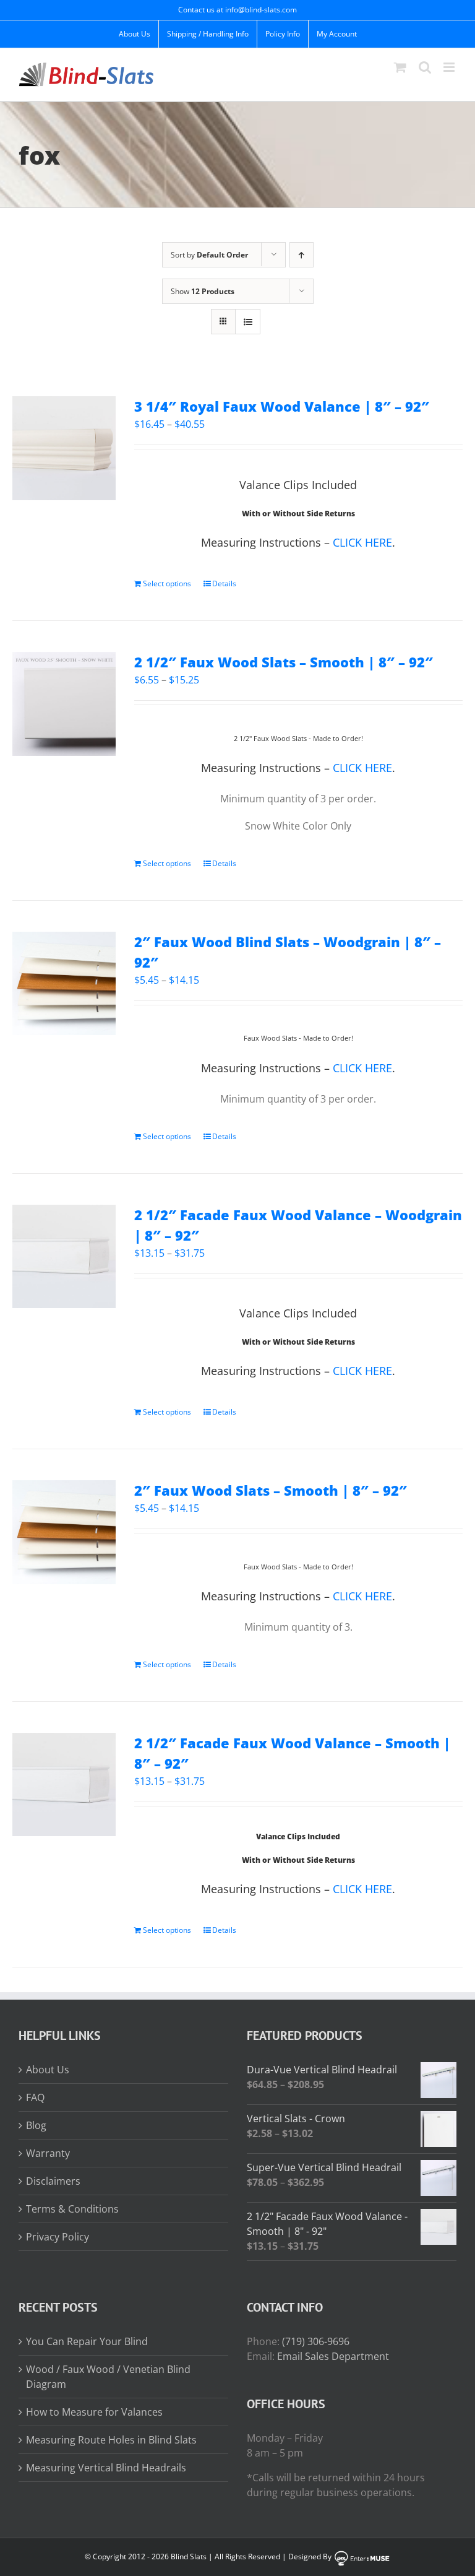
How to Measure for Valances (94, 2412)
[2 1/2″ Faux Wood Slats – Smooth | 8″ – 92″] (64, 704)
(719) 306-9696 (316, 2341)
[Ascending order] (302, 255)
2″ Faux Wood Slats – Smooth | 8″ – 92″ (271, 1490)
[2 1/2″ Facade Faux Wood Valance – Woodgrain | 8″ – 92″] (64, 1256)
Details (224, 583)
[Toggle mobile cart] (400, 67)
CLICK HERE (362, 542)
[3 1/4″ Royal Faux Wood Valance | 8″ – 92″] (64, 448)
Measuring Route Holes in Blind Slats (111, 2440)
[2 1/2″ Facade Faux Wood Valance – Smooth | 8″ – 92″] (64, 1785)
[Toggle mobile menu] (450, 67)
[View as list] (248, 322)
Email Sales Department (333, 2356)
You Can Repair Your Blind (87, 2341)
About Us (48, 2070)
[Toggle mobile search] (425, 67)
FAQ (35, 2097)
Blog (36, 2125)
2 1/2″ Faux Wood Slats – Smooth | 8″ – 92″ (284, 662)
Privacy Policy (58, 2237)
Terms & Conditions (72, 2209)
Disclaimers (53, 2181)
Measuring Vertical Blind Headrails (106, 2468)
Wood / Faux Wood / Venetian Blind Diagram (108, 2377)
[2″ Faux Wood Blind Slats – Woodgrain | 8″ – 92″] (64, 983)
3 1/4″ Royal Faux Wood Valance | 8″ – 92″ (282, 406)
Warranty (48, 2153)
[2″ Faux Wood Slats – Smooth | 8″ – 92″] (64, 1532)
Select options (167, 583)
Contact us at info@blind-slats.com (237, 10)
